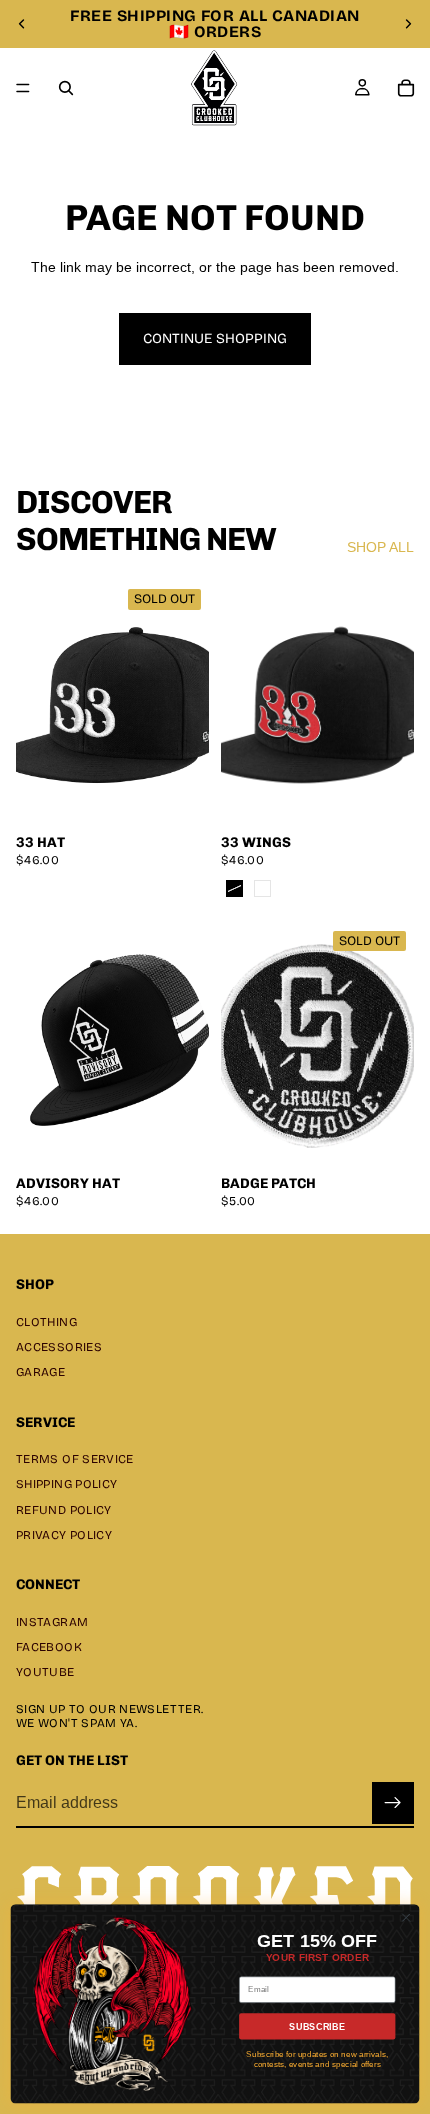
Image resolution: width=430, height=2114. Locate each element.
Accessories (59, 1347)
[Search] (66, 88)
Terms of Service (75, 1459)
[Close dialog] (406, 1917)
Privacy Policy (64, 1535)
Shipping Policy (66, 1484)
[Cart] (406, 88)
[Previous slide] (22, 24)
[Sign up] (393, 1803)
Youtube (45, 1672)
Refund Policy (64, 1509)
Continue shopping (215, 338)
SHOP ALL (380, 547)
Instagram (52, 1622)
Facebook (49, 1647)
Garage (40, 1372)
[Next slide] (408, 24)
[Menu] (23, 88)
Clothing (46, 1322)
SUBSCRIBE (317, 2026)
